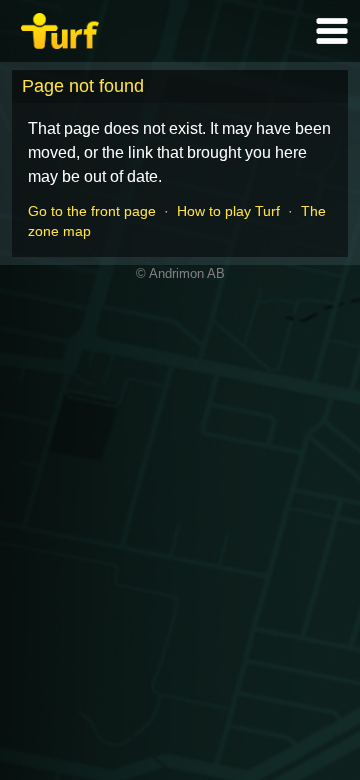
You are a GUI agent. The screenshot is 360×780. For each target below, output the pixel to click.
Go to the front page (92, 211)
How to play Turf (228, 211)
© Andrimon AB (180, 273)
